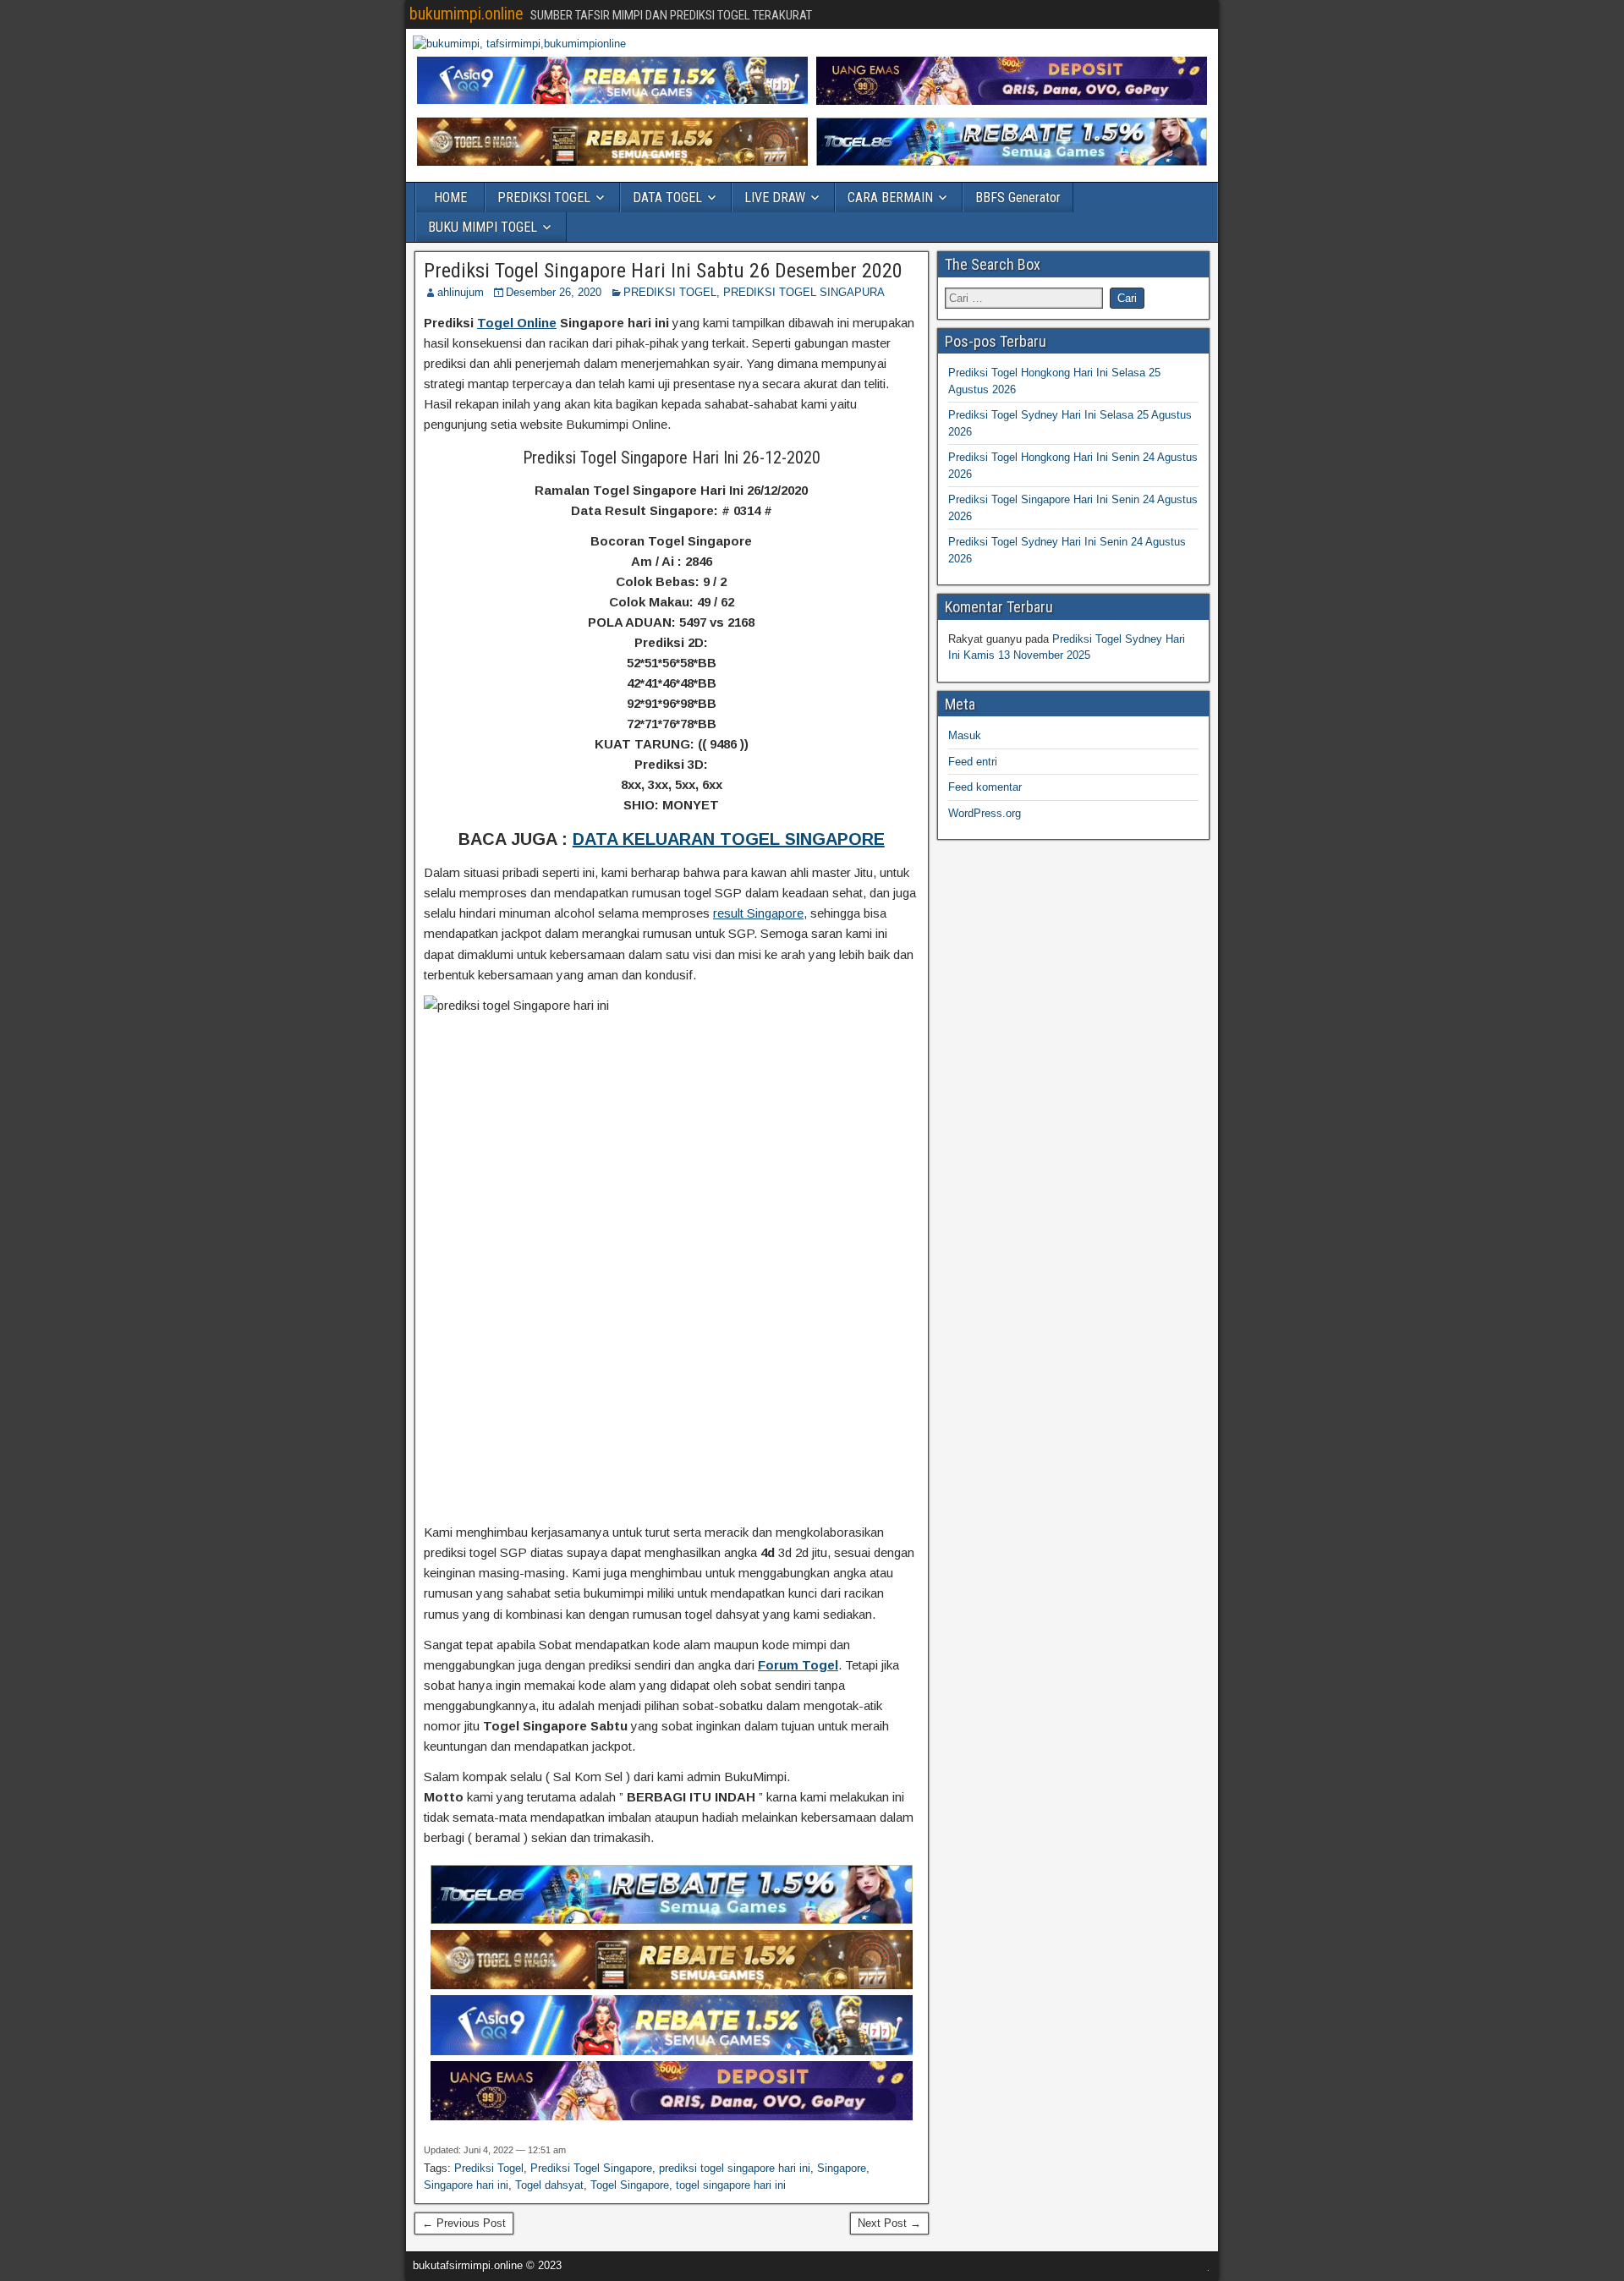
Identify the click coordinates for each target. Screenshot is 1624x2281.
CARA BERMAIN (890, 197)
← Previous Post (464, 2223)
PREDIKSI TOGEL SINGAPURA (804, 292)
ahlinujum (461, 292)
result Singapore (758, 913)
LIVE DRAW (775, 197)
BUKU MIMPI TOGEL (483, 227)
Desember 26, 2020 (554, 292)
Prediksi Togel (489, 2168)
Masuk (965, 735)
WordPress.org (985, 813)
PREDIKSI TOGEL (544, 197)
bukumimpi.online (466, 14)
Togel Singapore (630, 2185)
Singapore (842, 2168)
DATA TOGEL (667, 197)
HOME (450, 197)
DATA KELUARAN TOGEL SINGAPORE (729, 839)
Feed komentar (985, 787)
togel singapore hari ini (731, 2185)
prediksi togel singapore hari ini (735, 2168)
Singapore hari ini (466, 2185)
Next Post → (889, 2223)
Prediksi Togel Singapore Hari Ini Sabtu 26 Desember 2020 (663, 271)
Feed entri (973, 762)
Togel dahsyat (549, 2185)
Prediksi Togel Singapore (591, 2168)
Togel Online (517, 323)
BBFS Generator (1018, 197)
